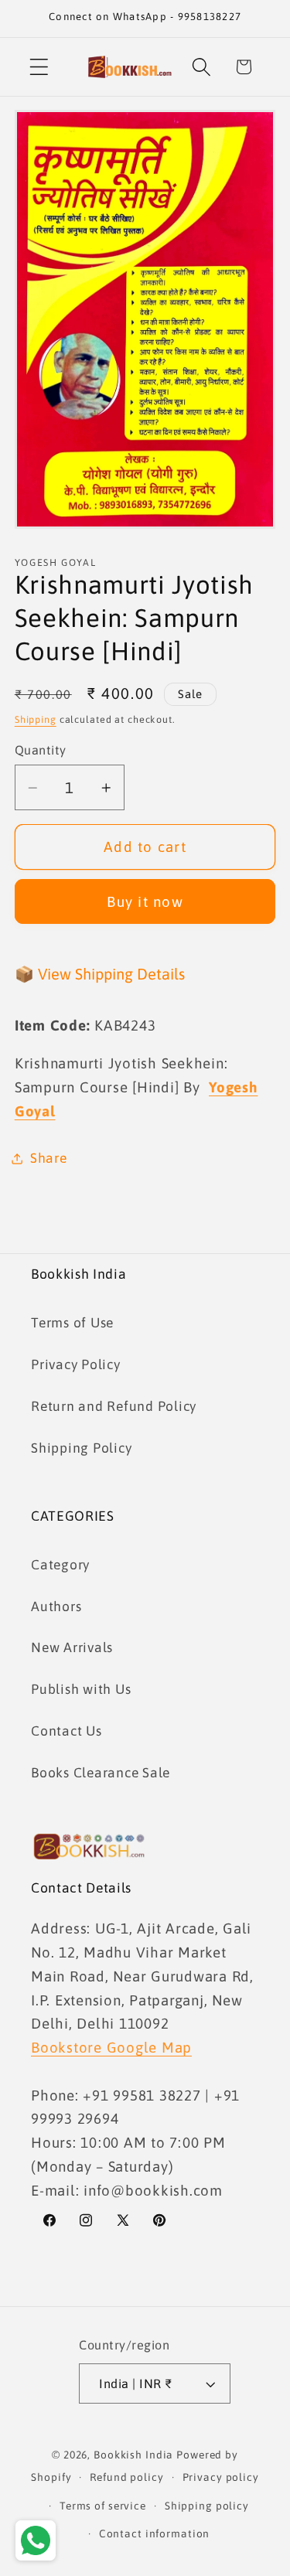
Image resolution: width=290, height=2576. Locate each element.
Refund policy (126, 2477)
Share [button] (49, 1158)
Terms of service (103, 2506)
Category (60, 1565)
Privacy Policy (76, 1365)
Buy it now (145, 901)
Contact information (155, 2533)
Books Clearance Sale (101, 1773)
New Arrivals (72, 1647)
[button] (39, 67)
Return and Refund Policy (114, 1406)
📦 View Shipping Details (100, 974)
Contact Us (67, 1731)
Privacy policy (221, 2477)
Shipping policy (207, 2506)
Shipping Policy (81, 1448)
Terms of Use (72, 1323)
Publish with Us (81, 1689)
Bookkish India (133, 2455)
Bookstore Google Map (111, 2047)
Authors (56, 1607)
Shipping (36, 719)
